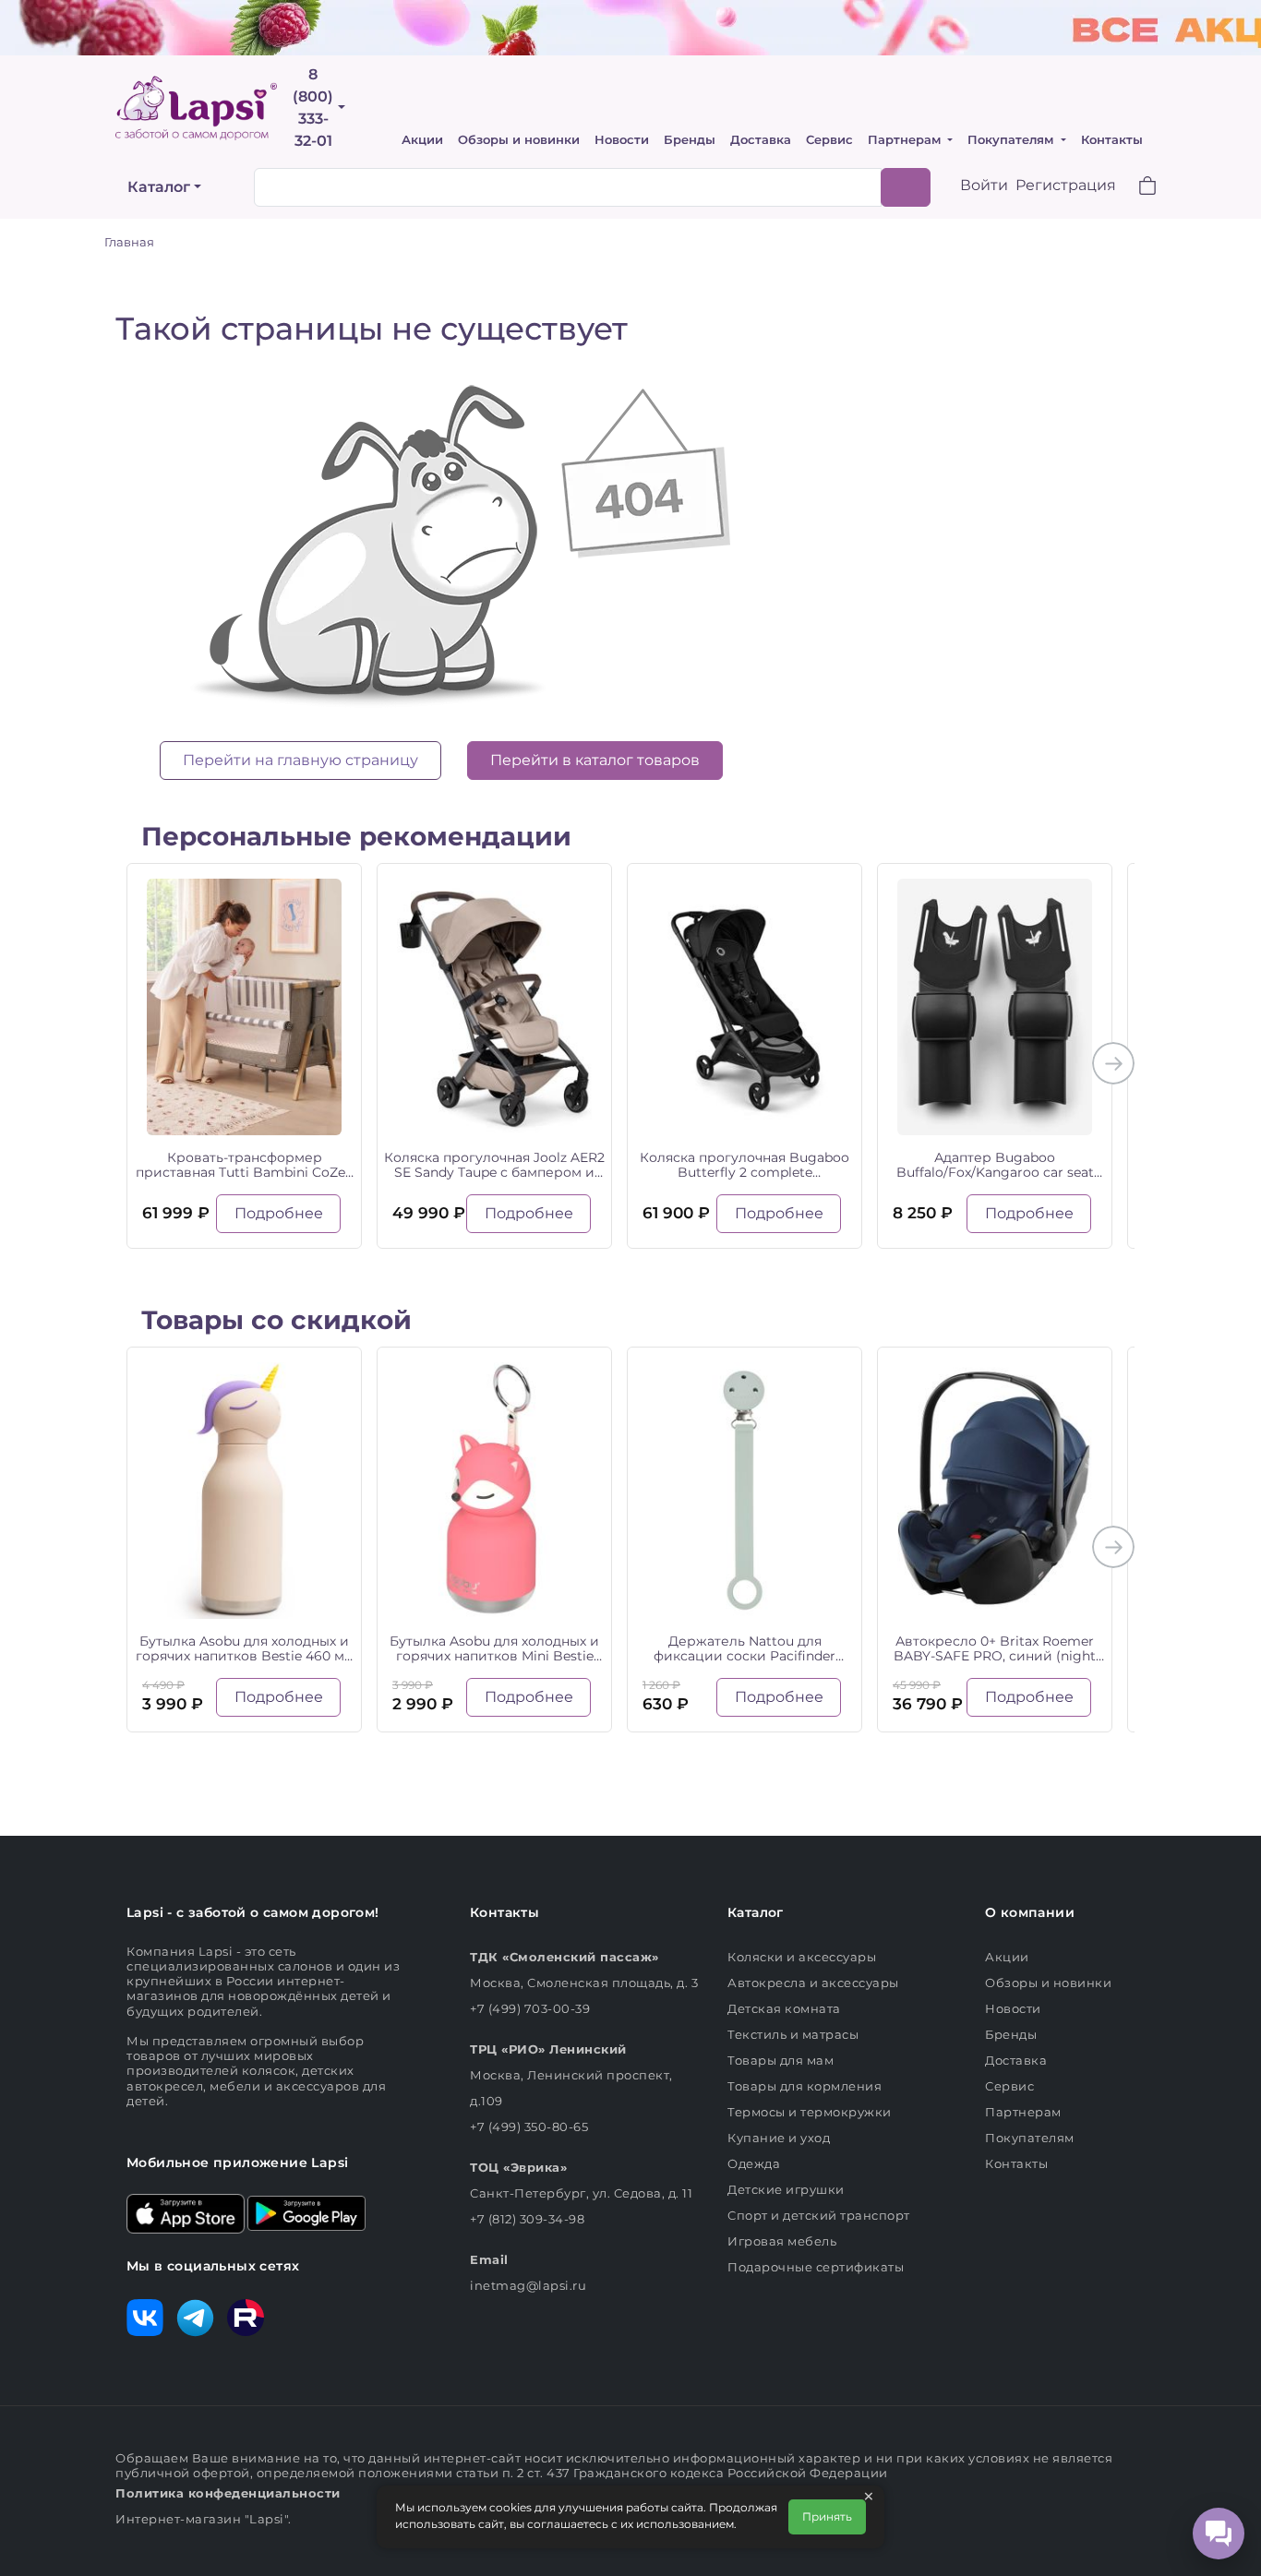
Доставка (761, 140)
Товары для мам (781, 2060)
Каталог (159, 187)
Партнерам (906, 140)
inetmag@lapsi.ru (528, 2285)
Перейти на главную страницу (300, 760)
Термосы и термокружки (810, 2112)
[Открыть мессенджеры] (1219, 2534)
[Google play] (306, 2212)
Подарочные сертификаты (816, 2267)
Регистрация (1066, 185)
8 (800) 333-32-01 (313, 108)
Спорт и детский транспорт (819, 2215)
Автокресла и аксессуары (813, 1983)
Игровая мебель (782, 2241)
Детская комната (784, 2008)
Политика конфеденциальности (228, 2493)
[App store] (186, 2212)
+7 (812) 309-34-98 (527, 2219)
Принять (827, 2516)
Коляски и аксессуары (802, 1957)
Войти (984, 185)
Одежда (754, 2163)
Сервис (829, 140)
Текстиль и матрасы (793, 2034)
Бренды (690, 140)
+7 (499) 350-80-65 (529, 2127)
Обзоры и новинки (519, 140)
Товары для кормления (805, 2086)
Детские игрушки (786, 2189)
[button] (1136, 188)
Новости (622, 140)
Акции (422, 140)
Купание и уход (779, 2138)
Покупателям (1012, 140)
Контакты (1112, 140)
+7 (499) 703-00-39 (530, 2008)
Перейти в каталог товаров (595, 760)
